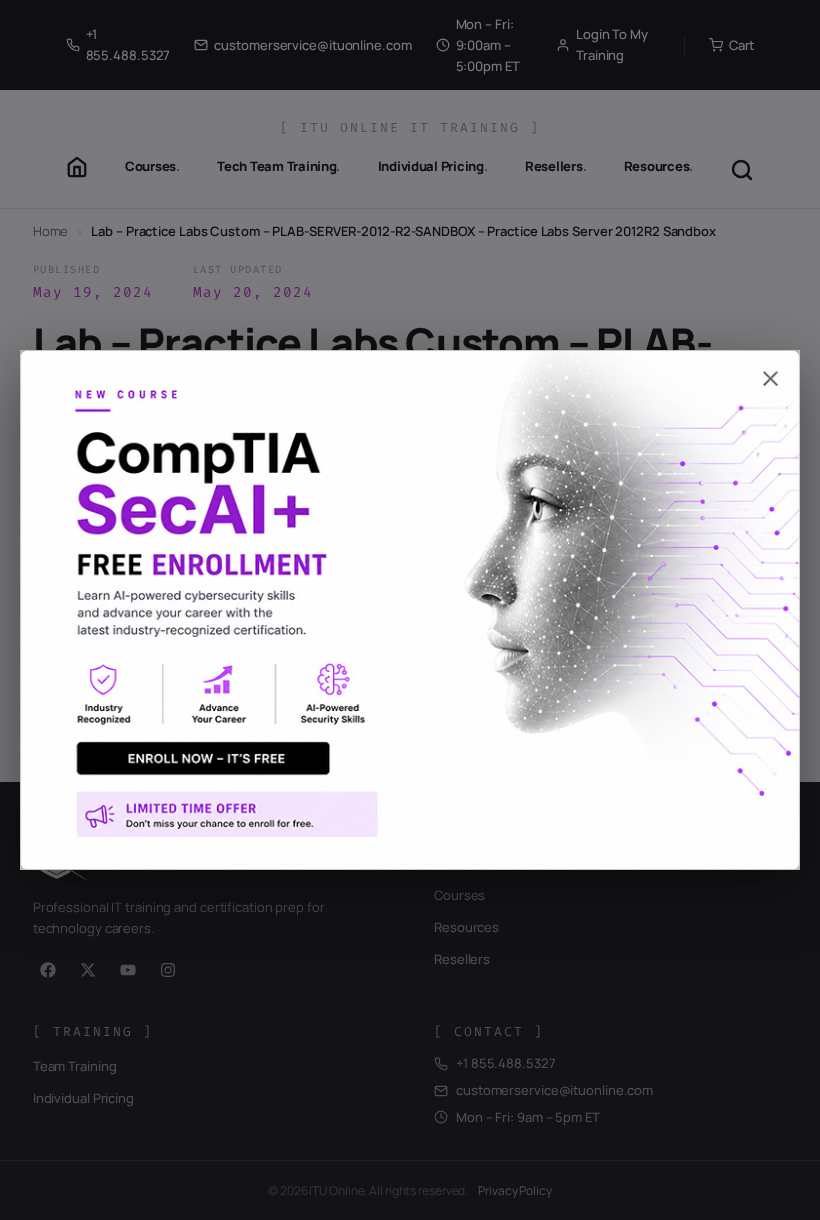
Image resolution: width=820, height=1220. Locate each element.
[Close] (410, 369)
